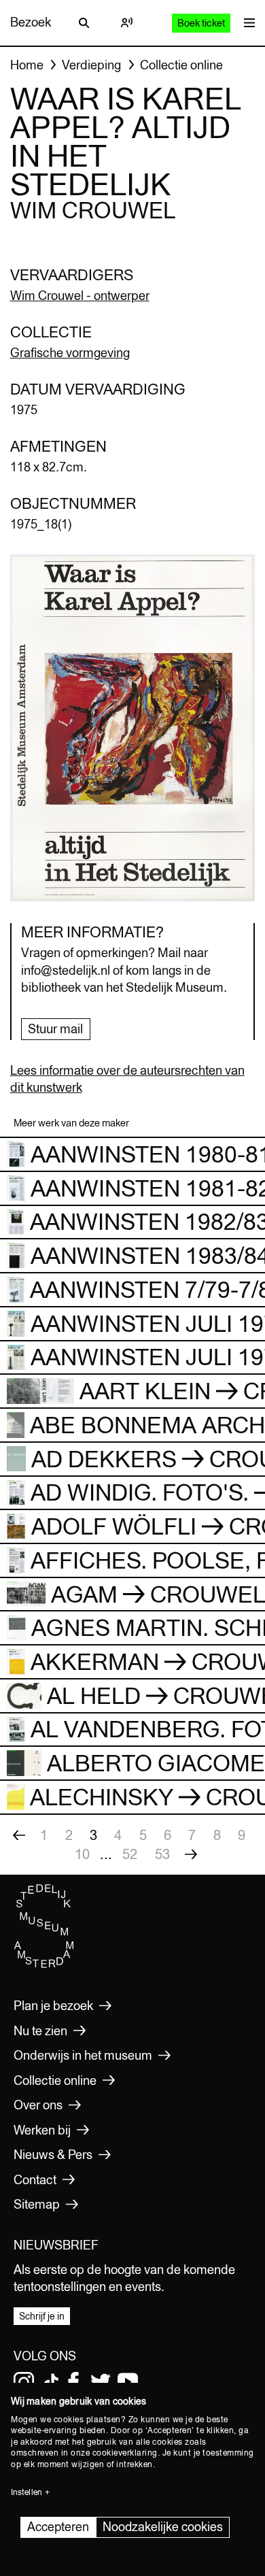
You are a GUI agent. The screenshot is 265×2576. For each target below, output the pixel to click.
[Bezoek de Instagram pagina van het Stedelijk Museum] (24, 2382)
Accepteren (58, 2527)
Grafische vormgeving (70, 353)
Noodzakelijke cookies (163, 2527)
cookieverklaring (125, 2453)
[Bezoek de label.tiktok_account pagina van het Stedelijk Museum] (51, 2382)
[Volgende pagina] (191, 1854)
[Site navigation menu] (246, 23)
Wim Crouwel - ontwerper (80, 296)
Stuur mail (55, 1029)
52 (130, 1854)
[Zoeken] (84, 22)
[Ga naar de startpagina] (44, 1964)
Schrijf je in (42, 2316)
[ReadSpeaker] (126, 22)
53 (162, 1854)
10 (82, 1854)
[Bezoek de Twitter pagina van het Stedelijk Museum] (101, 2382)
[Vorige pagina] (19, 1835)
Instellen (26, 2492)
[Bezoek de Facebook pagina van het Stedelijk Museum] (73, 2382)
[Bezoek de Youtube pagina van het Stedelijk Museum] (128, 2382)
